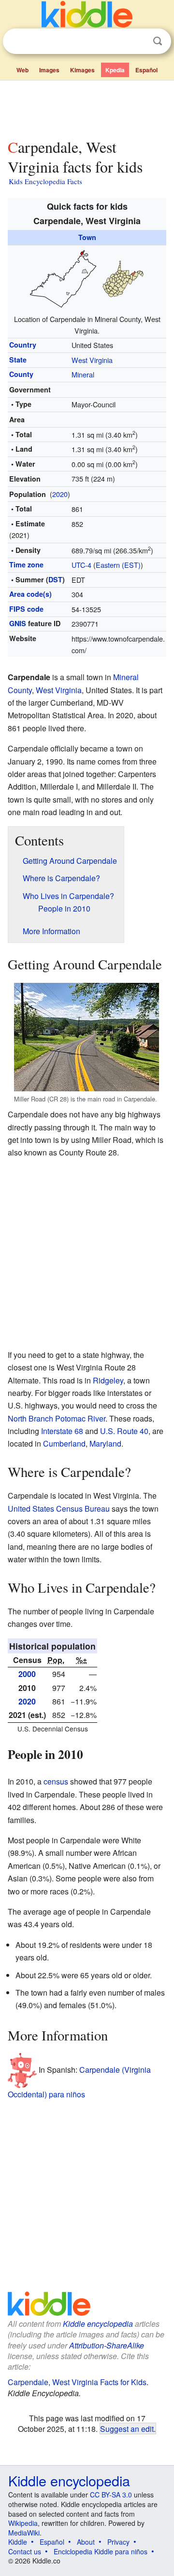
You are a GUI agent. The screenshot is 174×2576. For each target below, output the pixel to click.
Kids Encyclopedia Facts (45, 181)
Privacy (118, 2542)
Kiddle (18, 2542)
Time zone (26, 564)
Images (49, 70)
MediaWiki (24, 2533)
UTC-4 (81, 565)
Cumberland (64, 1443)
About (86, 2542)
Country (23, 345)
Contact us (25, 2551)
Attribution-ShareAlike (107, 2345)
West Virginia (92, 360)
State (18, 360)
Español (146, 70)
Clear (138, 41)
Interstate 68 (62, 1431)
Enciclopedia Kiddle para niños (101, 2551)
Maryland (105, 1443)
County (21, 374)
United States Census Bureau (59, 1509)
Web (22, 70)
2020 (60, 494)
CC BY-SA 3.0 (111, 2495)
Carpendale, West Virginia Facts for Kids (77, 2382)
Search (158, 41)
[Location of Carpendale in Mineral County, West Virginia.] (87, 278)
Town (87, 237)
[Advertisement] (87, 107)
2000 (27, 1674)
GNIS (18, 623)
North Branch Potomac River (57, 1418)
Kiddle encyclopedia (98, 2324)
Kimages (82, 70)
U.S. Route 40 (124, 1431)
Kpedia (115, 70)
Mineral (83, 374)
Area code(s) (30, 594)
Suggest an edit (127, 2428)
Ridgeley (108, 1380)
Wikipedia (23, 2523)
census (56, 1781)
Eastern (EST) (118, 565)
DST (55, 579)
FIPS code (26, 609)
